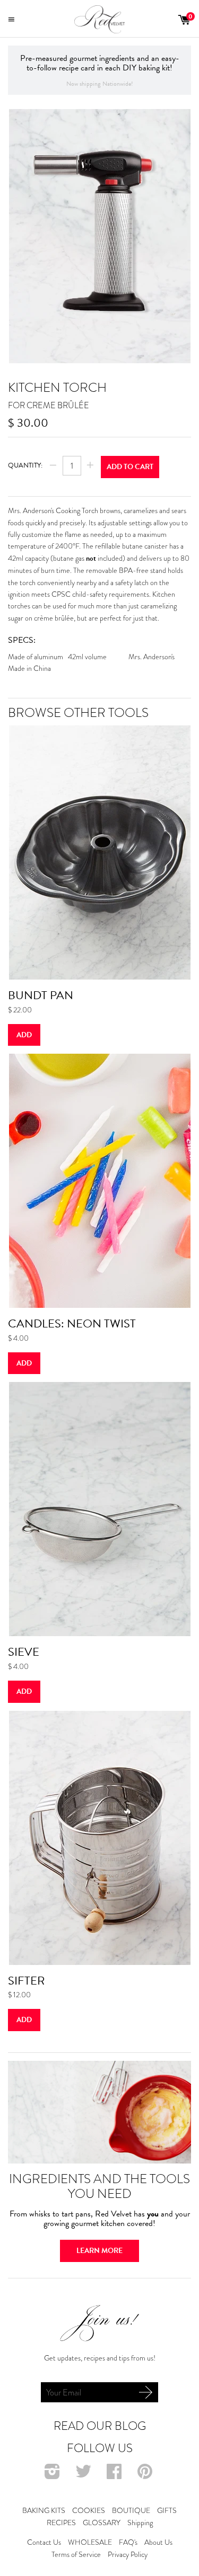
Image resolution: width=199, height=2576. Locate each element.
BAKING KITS (44, 2510)
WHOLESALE (90, 2542)
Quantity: (25, 465)
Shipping (140, 2523)
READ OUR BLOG (100, 2426)
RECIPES (61, 2523)
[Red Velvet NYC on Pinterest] (146, 2475)
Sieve (24, 1652)
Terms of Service (76, 2554)
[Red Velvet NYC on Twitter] (85, 2475)
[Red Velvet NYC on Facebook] (115, 2475)
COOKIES (89, 2510)
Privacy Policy (128, 2554)
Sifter (27, 1981)
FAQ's (128, 2542)
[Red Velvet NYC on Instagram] (54, 2475)
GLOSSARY (102, 2523)
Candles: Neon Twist (72, 1323)
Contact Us (44, 2542)
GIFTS (167, 2510)
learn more (99, 2251)
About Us (158, 2542)
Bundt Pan (41, 995)
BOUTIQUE (131, 2510)
